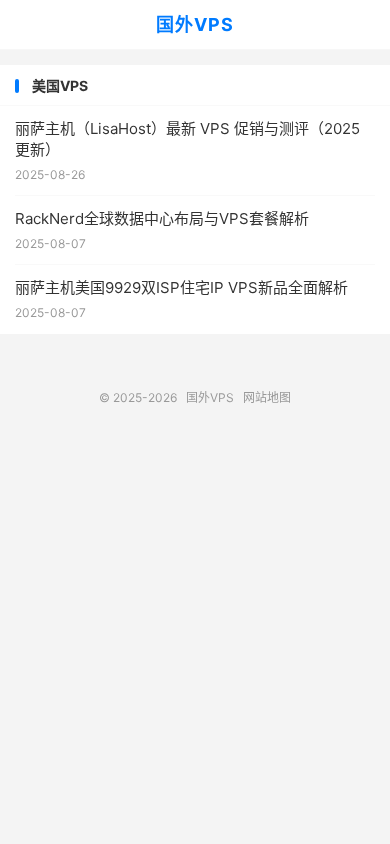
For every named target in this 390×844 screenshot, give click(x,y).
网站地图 (267, 397)
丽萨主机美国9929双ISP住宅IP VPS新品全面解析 (181, 287)
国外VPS (195, 24)
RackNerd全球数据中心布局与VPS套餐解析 (162, 218)
